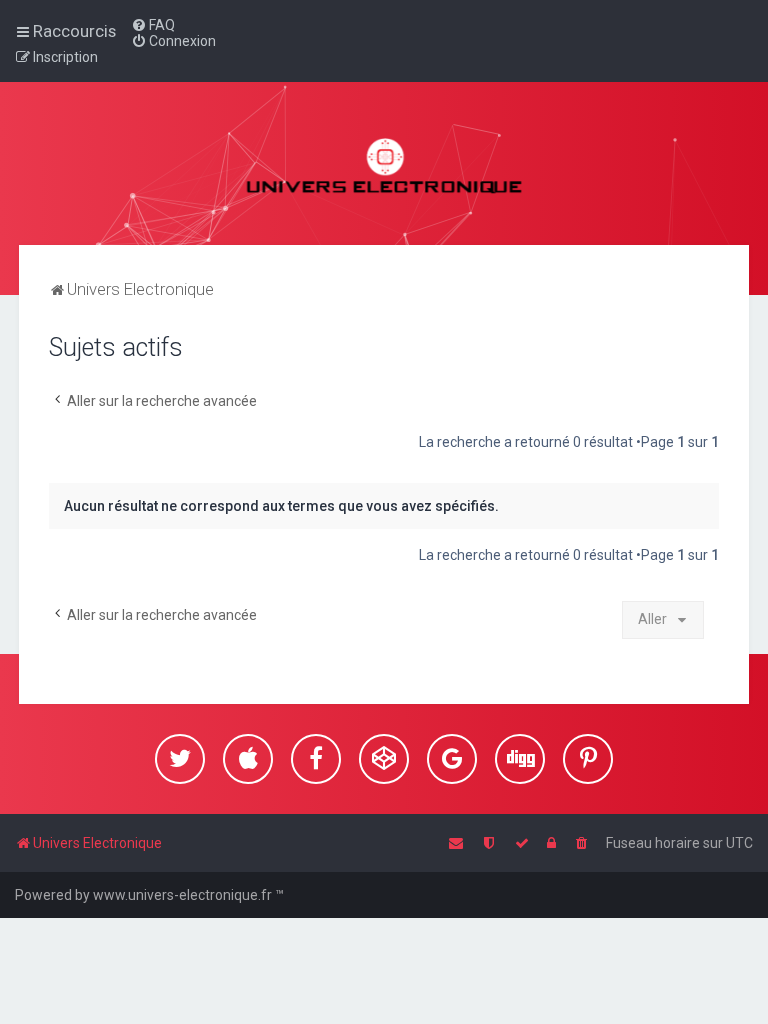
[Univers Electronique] (384, 163)
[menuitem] (153, 25)
